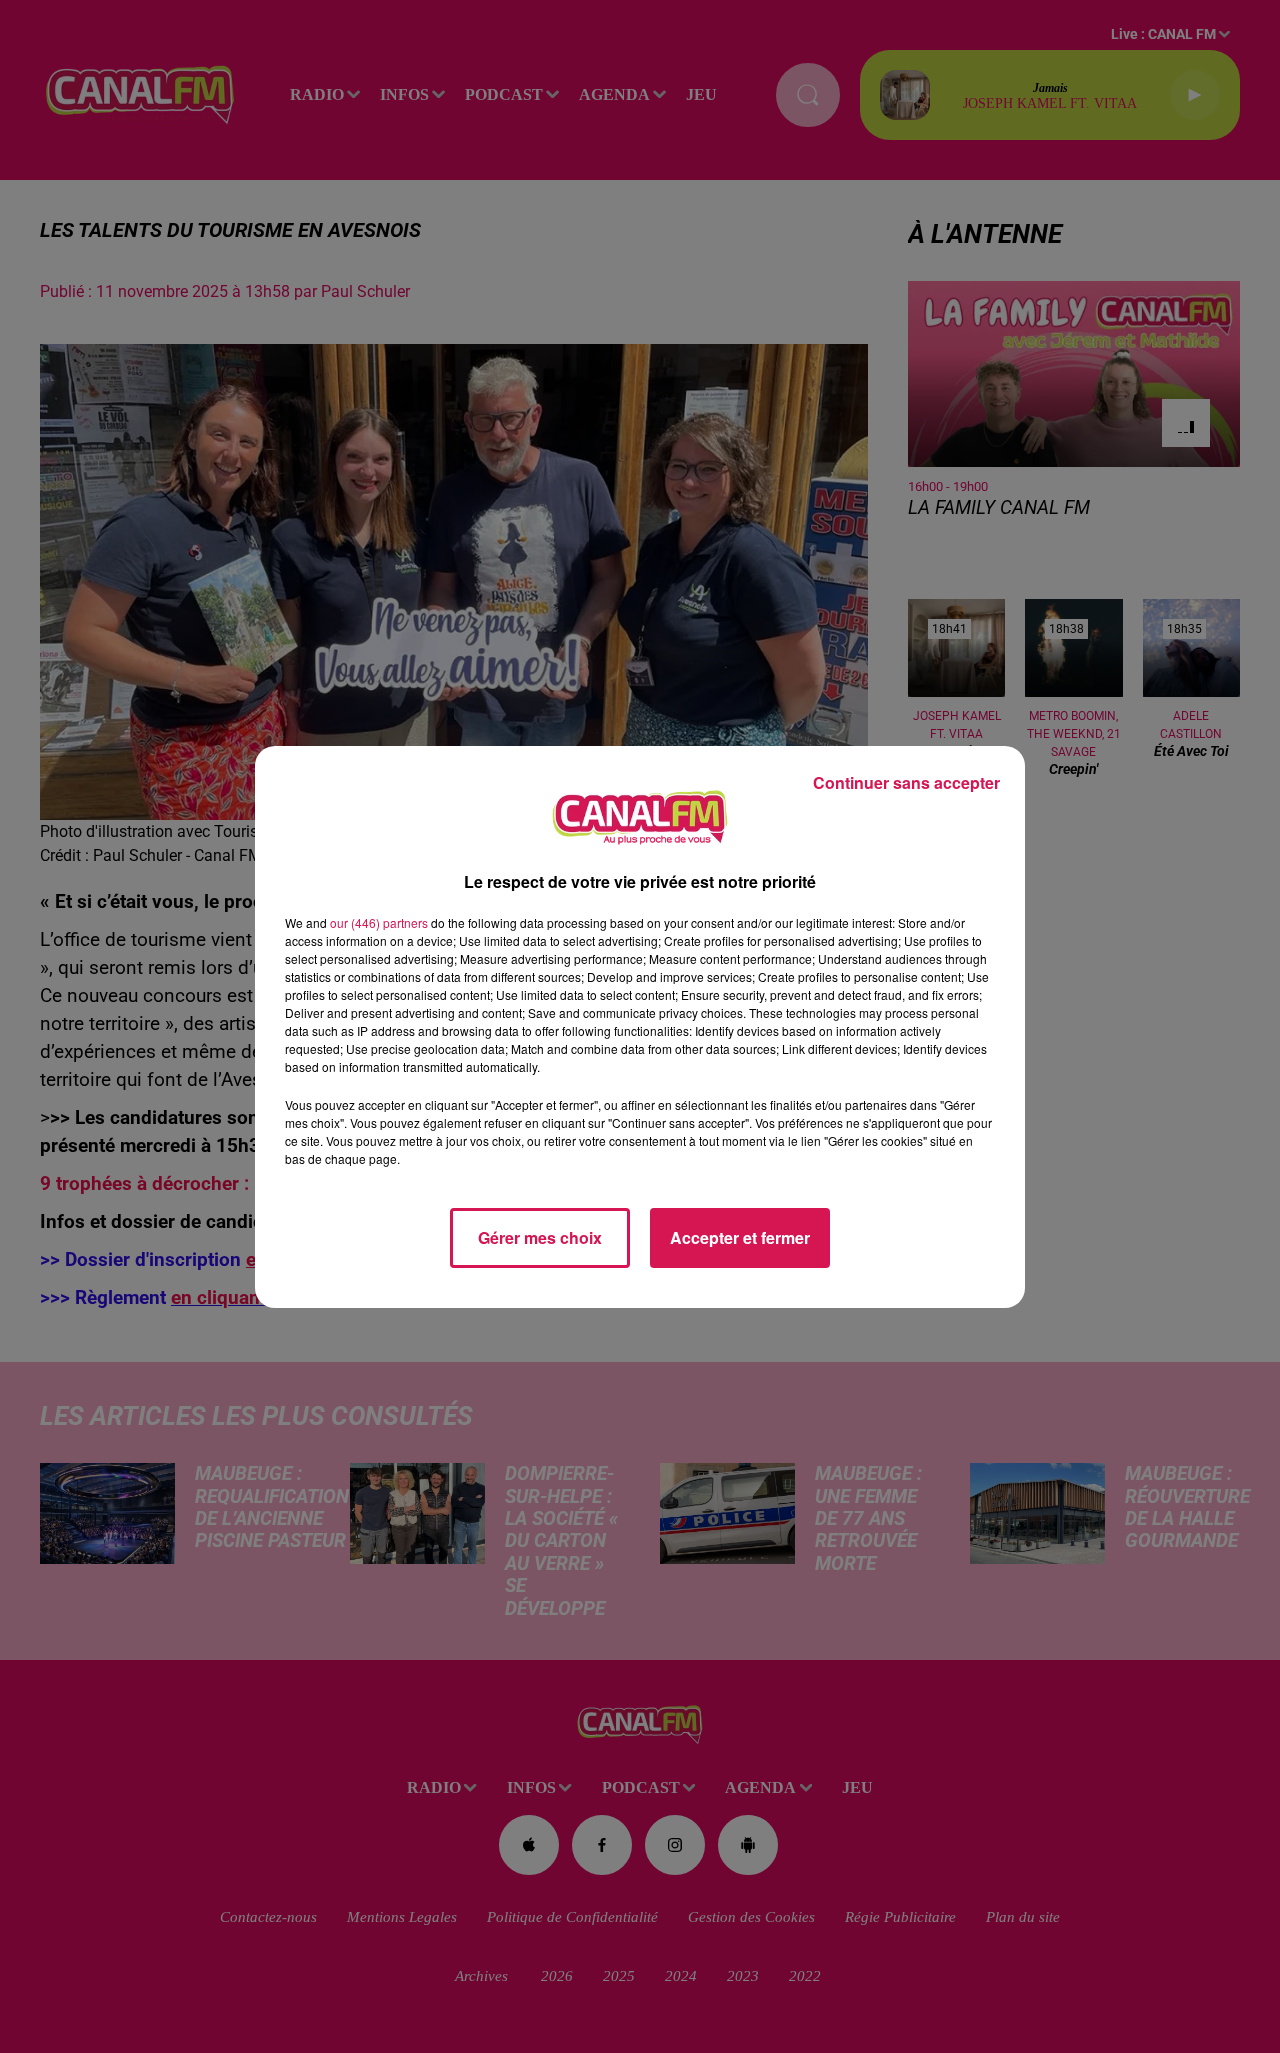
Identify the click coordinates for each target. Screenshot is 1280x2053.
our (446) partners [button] (379, 922)
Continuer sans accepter (906, 782)
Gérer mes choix (540, 1237)
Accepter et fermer (740, 1237)
